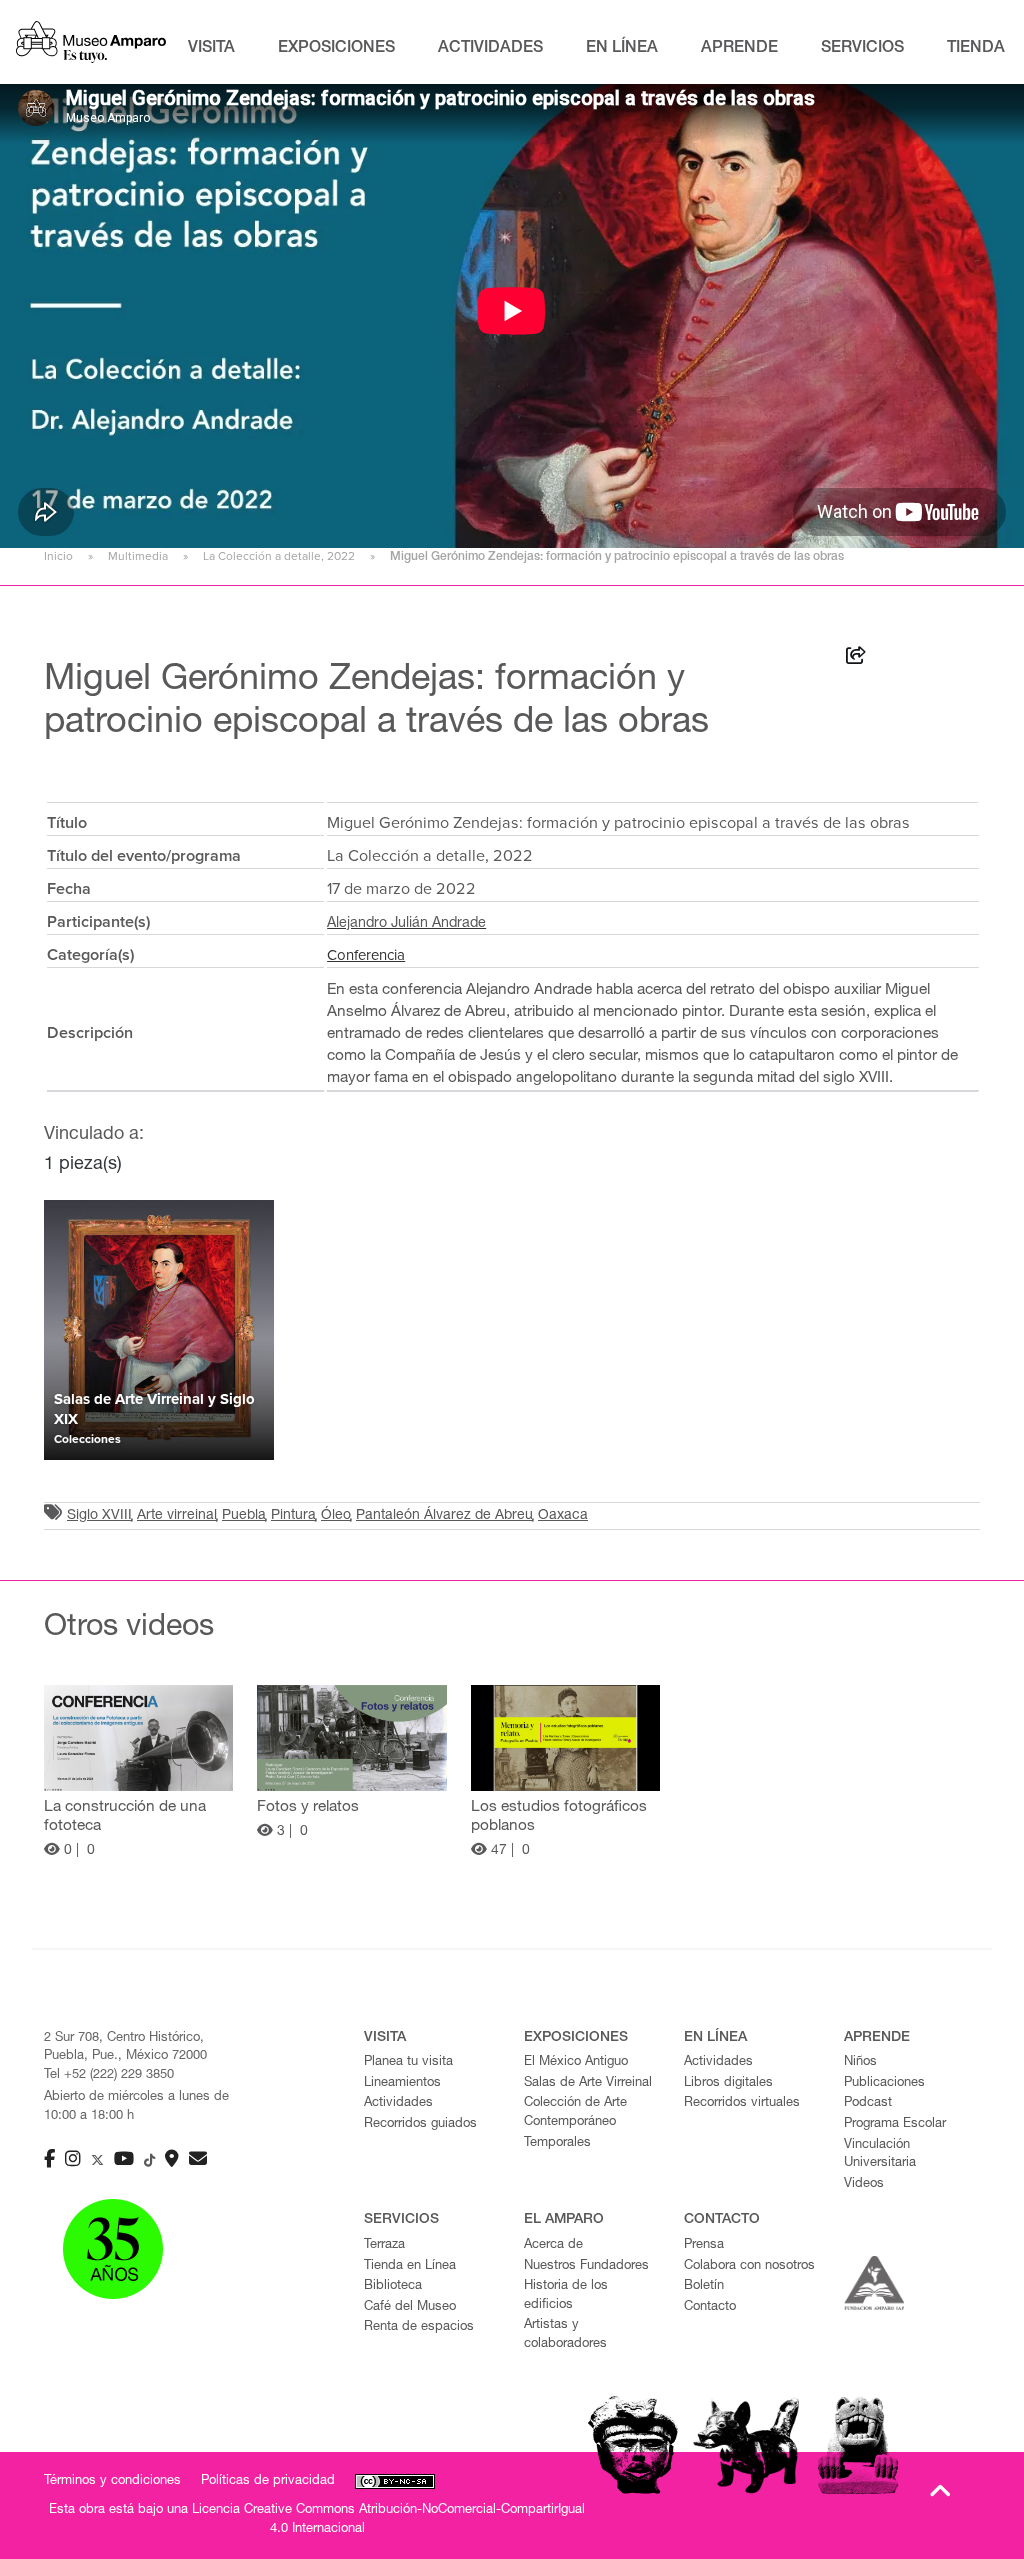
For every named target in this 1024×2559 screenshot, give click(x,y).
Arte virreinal (177, 1516)
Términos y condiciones (112, 2481)
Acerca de (553, 2245)
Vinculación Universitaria (880, 2155)
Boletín (704, 2286)
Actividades (398, 2103)
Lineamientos (402, 2083)
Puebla (244, 1516)
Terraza (384, 2245)
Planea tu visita (408, 2062)
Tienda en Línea (410, 2266)
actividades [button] (490, 49)
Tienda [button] (976, 49)
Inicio (58, 556)
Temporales (557, 2143)
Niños (860, 2062)
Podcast (868, 2103)
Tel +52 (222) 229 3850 (109, 2075)
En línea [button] (622, 49)
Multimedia (138, 556)
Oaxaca (563, 1516)
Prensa (704, 2245)
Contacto (710, 2307)
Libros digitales (728, 2083)
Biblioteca (393, 2286)
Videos (864, 2184)
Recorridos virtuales (742, 2103)
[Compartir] (856, 659)
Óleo (336, 1516)
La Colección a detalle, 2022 (279, 556)
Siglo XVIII (99, 1516)
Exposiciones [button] (336, 49)
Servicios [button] (862, 49)
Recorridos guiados (420, 2124)
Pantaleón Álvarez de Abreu (444, 1516)
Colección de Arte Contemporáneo (575, 2113)
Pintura (293, 1516)
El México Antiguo (576, 2062)
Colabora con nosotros (749, 2266)
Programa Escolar (895, 2124)
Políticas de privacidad (268, 2481)
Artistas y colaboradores (565, 2335)
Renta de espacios (419, 2327)
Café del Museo (410, 2307)
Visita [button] (211, 49)
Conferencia (366, 955)
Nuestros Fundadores (586, 2266)
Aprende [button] (739, 49)
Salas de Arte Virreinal (588, 2083)
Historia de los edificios (566, 2296)
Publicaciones (884, 2083)
